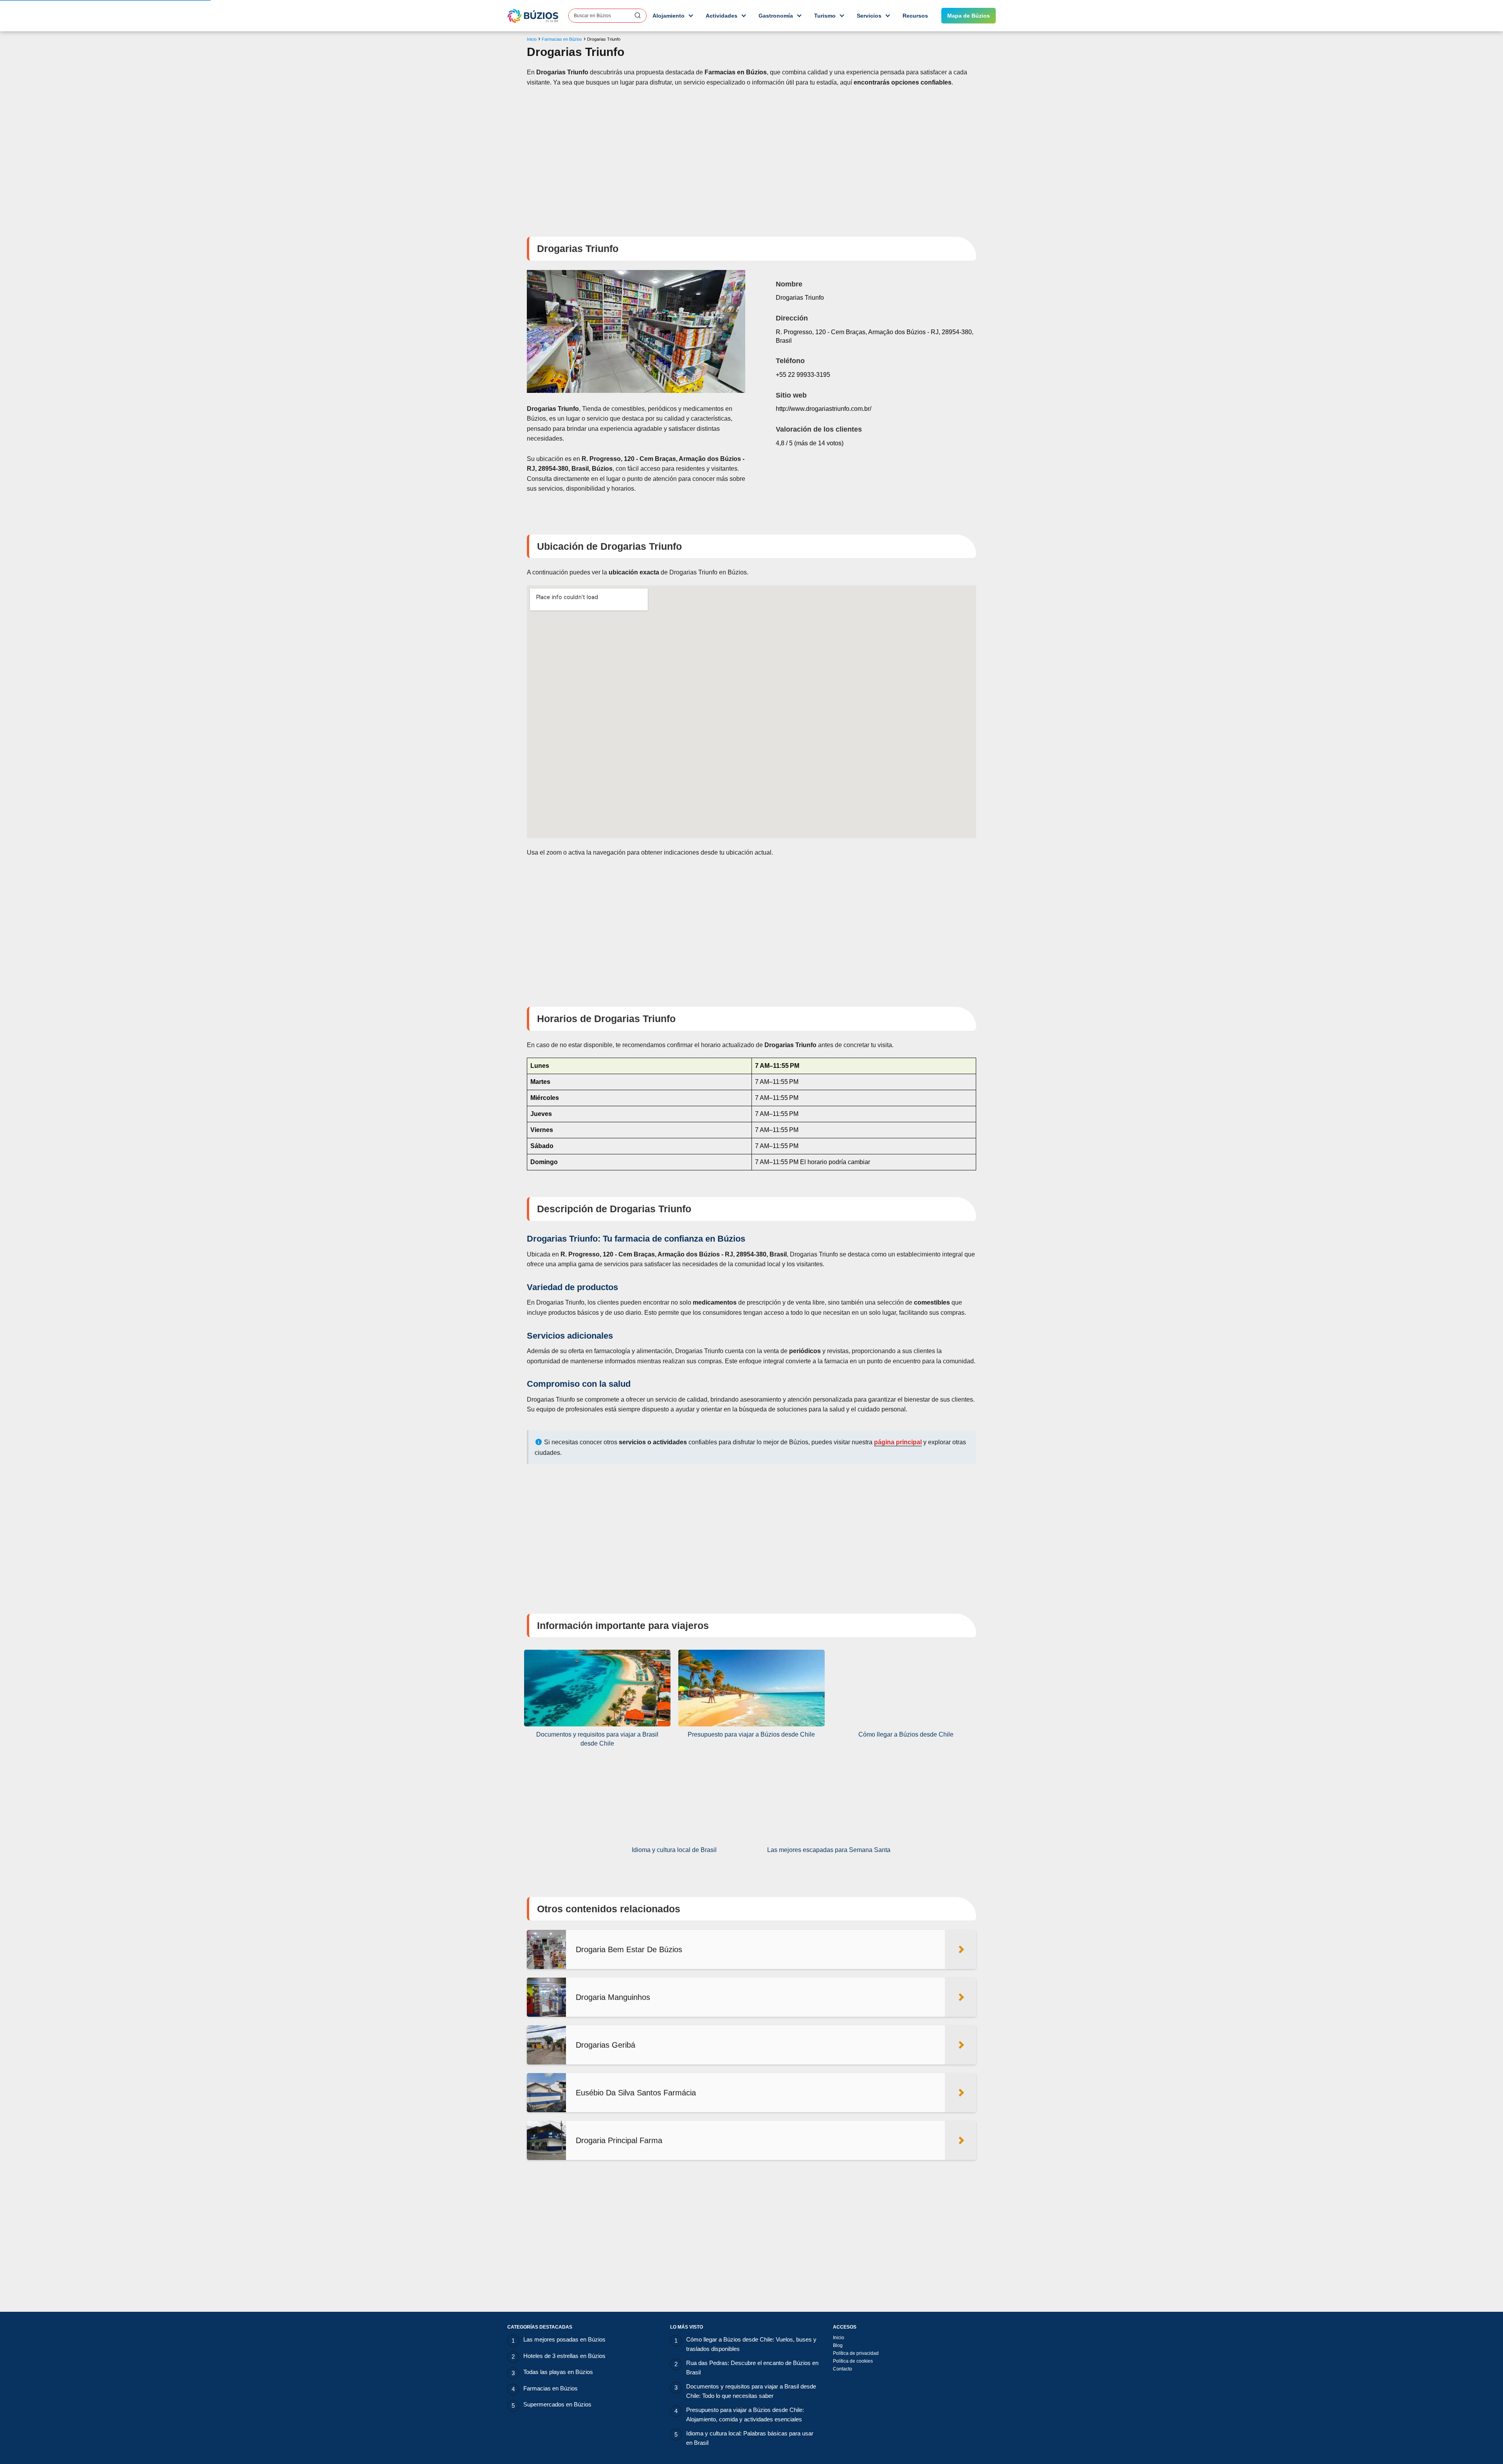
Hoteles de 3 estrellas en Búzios (564, 2356)
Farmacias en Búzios (551, 2388)
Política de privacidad (856, 2353)
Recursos (915, 16)
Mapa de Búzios (969, 16)
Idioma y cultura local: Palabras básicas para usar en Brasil (750, 2438)
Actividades (722, 16)
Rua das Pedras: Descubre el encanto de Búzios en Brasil (752, 2368)
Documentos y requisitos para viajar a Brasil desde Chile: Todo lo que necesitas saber (751, 2391)
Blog (838, 2345)
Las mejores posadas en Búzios (564, 2339)
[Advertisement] (751, 157)
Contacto (843, 2369)
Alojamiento (669, 16)
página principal (898, 1442)
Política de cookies (853, 2361)
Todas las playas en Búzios (558, 2372)
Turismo (825, 16)
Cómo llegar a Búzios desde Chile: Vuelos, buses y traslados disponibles (751, 2344)
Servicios (869, 16)
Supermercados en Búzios (557, 2404)
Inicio (839, 2338)
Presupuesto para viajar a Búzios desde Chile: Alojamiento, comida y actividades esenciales (745, 2415)
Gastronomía (776, 16)
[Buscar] (638, 15)
